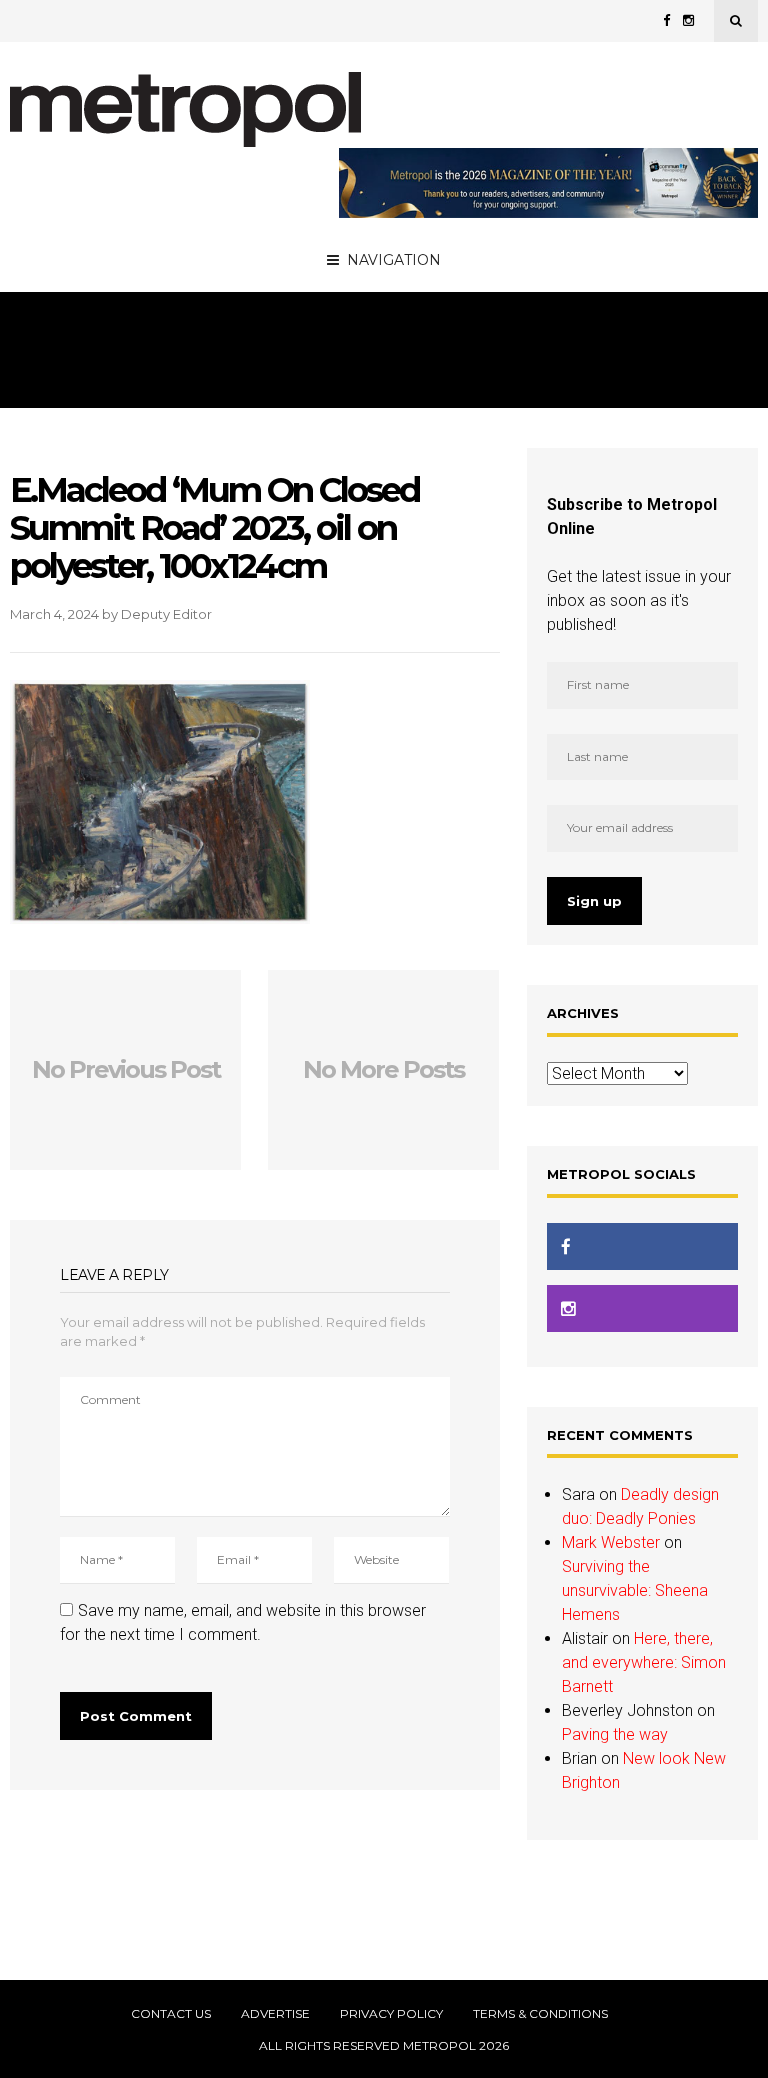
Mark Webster (611, 1542)
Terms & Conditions (540, 2014)
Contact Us (171, 2014)
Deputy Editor (166, 614)
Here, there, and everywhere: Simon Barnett (644, 1662)
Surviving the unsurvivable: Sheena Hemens (635, 1590)
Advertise (275, 2014)
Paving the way (615, 1734)
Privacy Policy (391, 2014)
